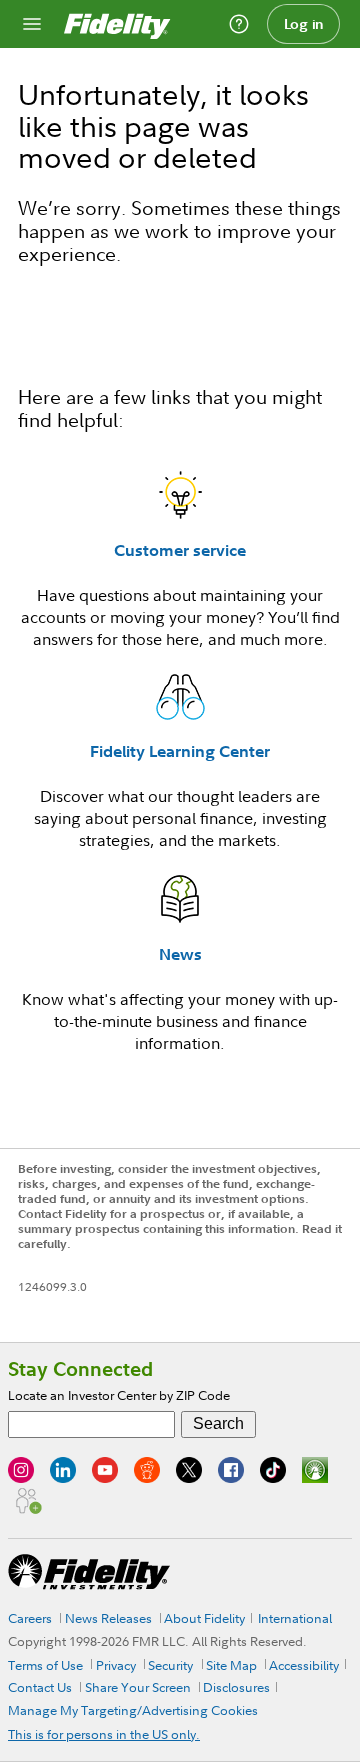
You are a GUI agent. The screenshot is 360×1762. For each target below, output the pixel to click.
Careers (30, 1618)
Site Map (231, 1665)
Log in (304, 24)
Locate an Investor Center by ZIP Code (119, 1395)
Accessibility (304, 1665)
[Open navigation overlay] (32, 24)
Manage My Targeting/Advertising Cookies (133, 1710)
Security (170, 1665)
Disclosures (236, 1687)
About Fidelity (204, 1618)
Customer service (180, 550)
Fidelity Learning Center (180, 751)
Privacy (116, 1665)
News (180, 954)
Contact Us (40, 1687)
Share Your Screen (138, 1687)
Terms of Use (45, 1665)
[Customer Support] (239, 24)
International (295, 1618)
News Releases (108, 1618)
